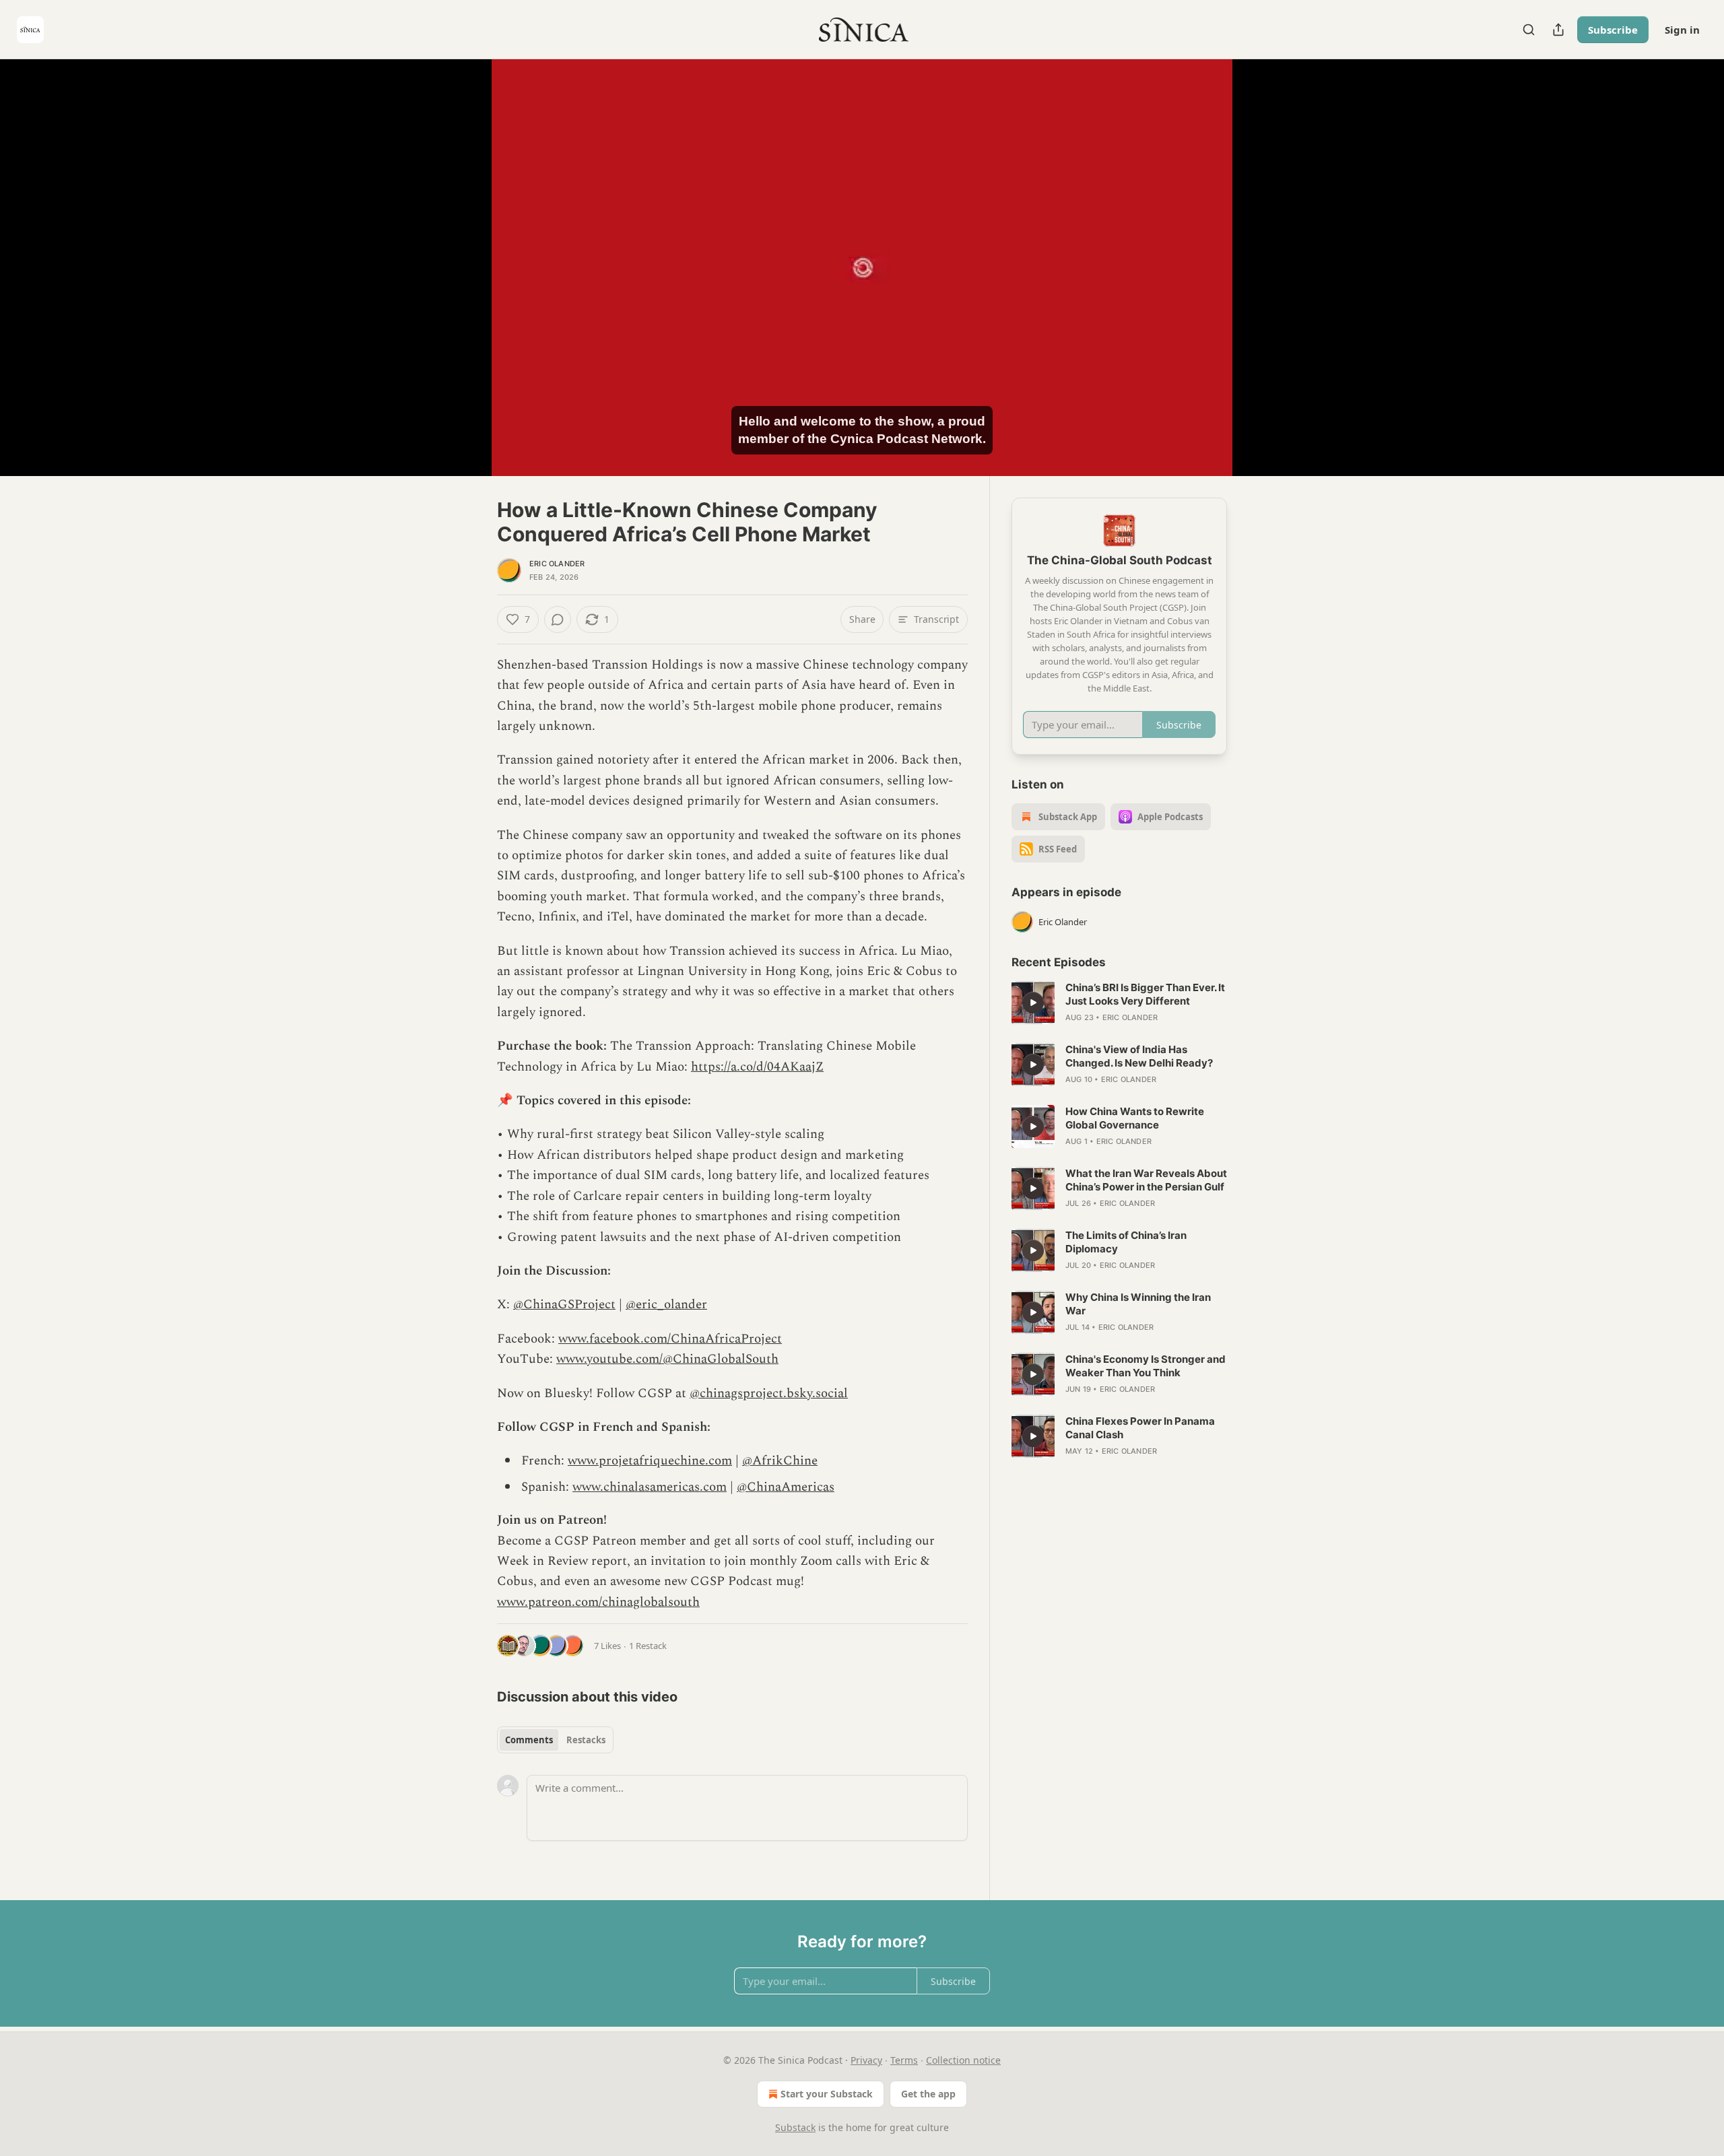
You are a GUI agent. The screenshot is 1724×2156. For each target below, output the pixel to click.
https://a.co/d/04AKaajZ (757, 1067)
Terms (904, 2060)
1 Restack (648, 1646)
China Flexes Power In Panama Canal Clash (1140, 1428)
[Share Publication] (1558, 30)
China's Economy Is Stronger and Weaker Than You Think (1146, 1366)
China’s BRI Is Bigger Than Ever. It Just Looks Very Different (1145, 994)
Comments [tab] (529, 1740)
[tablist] (555, 1740)
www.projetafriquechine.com (650, 1461)
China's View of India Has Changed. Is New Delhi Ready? (1139, 1056)
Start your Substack (827, 2094)
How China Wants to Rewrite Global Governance (1135, 1118)
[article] (1119, 1003)
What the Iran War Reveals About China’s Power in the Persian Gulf (1146, 1180)
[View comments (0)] (1261, 267)
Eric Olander (557, 564)
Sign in (1682, 30)
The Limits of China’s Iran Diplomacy (1126, 1242)
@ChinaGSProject (564, 1305)
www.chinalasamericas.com (650, 1487)
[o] (1033, 1003)
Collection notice (963, 2060)
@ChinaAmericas (786, 1487)
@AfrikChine (780, 1461)
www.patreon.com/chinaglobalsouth (598, 1602)
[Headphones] (465, 282)
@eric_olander (666, 1305)
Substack (795, 2127)
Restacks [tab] (586, 1740)
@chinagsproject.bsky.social (769, 1393)
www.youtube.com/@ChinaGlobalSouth (667, 1359)
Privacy (866, 2060)
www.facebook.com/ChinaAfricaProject (670, 1339)
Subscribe (1613, 30)
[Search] (1529, 30)
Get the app (928, 2094)
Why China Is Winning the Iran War (1138, 1304)
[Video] (465, 252)
